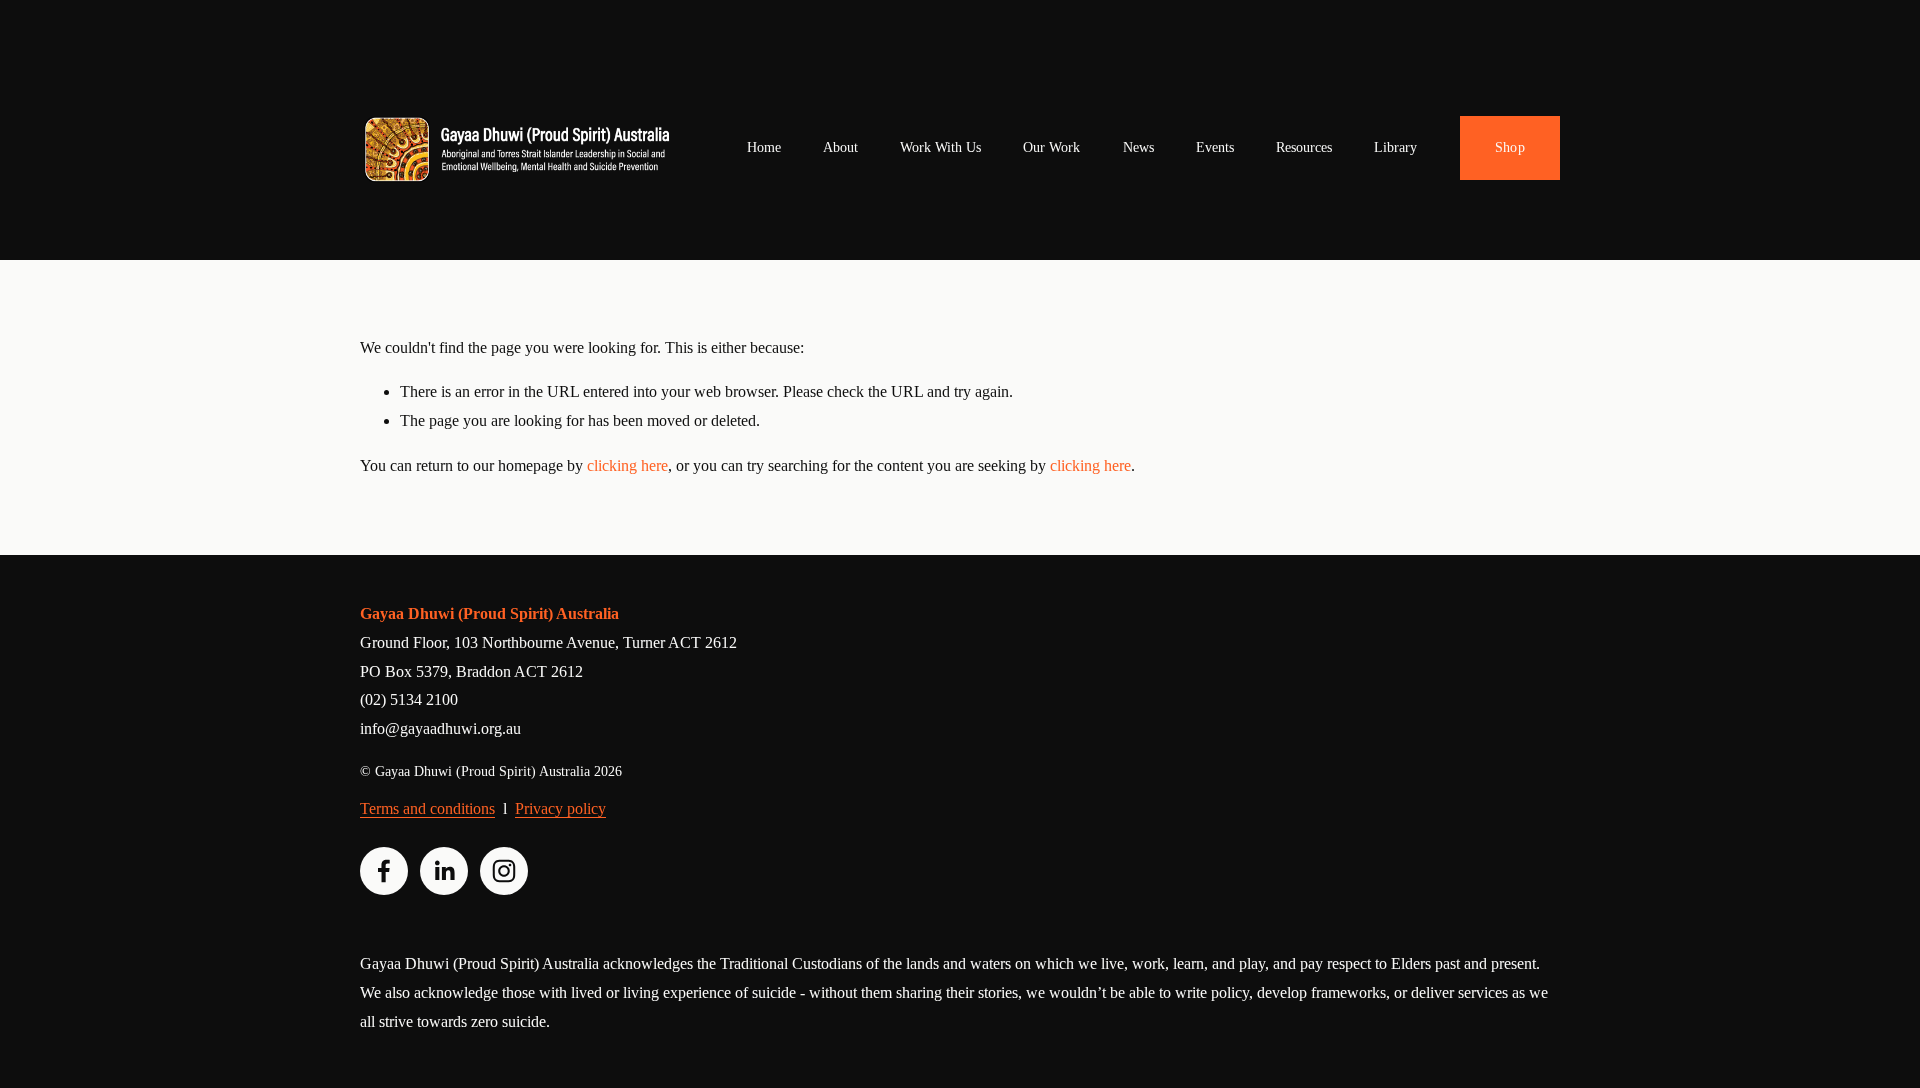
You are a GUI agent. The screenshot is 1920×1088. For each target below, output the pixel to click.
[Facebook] (384, 871)
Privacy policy (560, 808)
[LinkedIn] (444, 871)
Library (1395, 147)
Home (764, 147)
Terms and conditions (427, 808)
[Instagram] (504, 871)
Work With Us (940, 147)
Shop (1510, 147)
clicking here (627, 465)
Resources (1304, 147)
